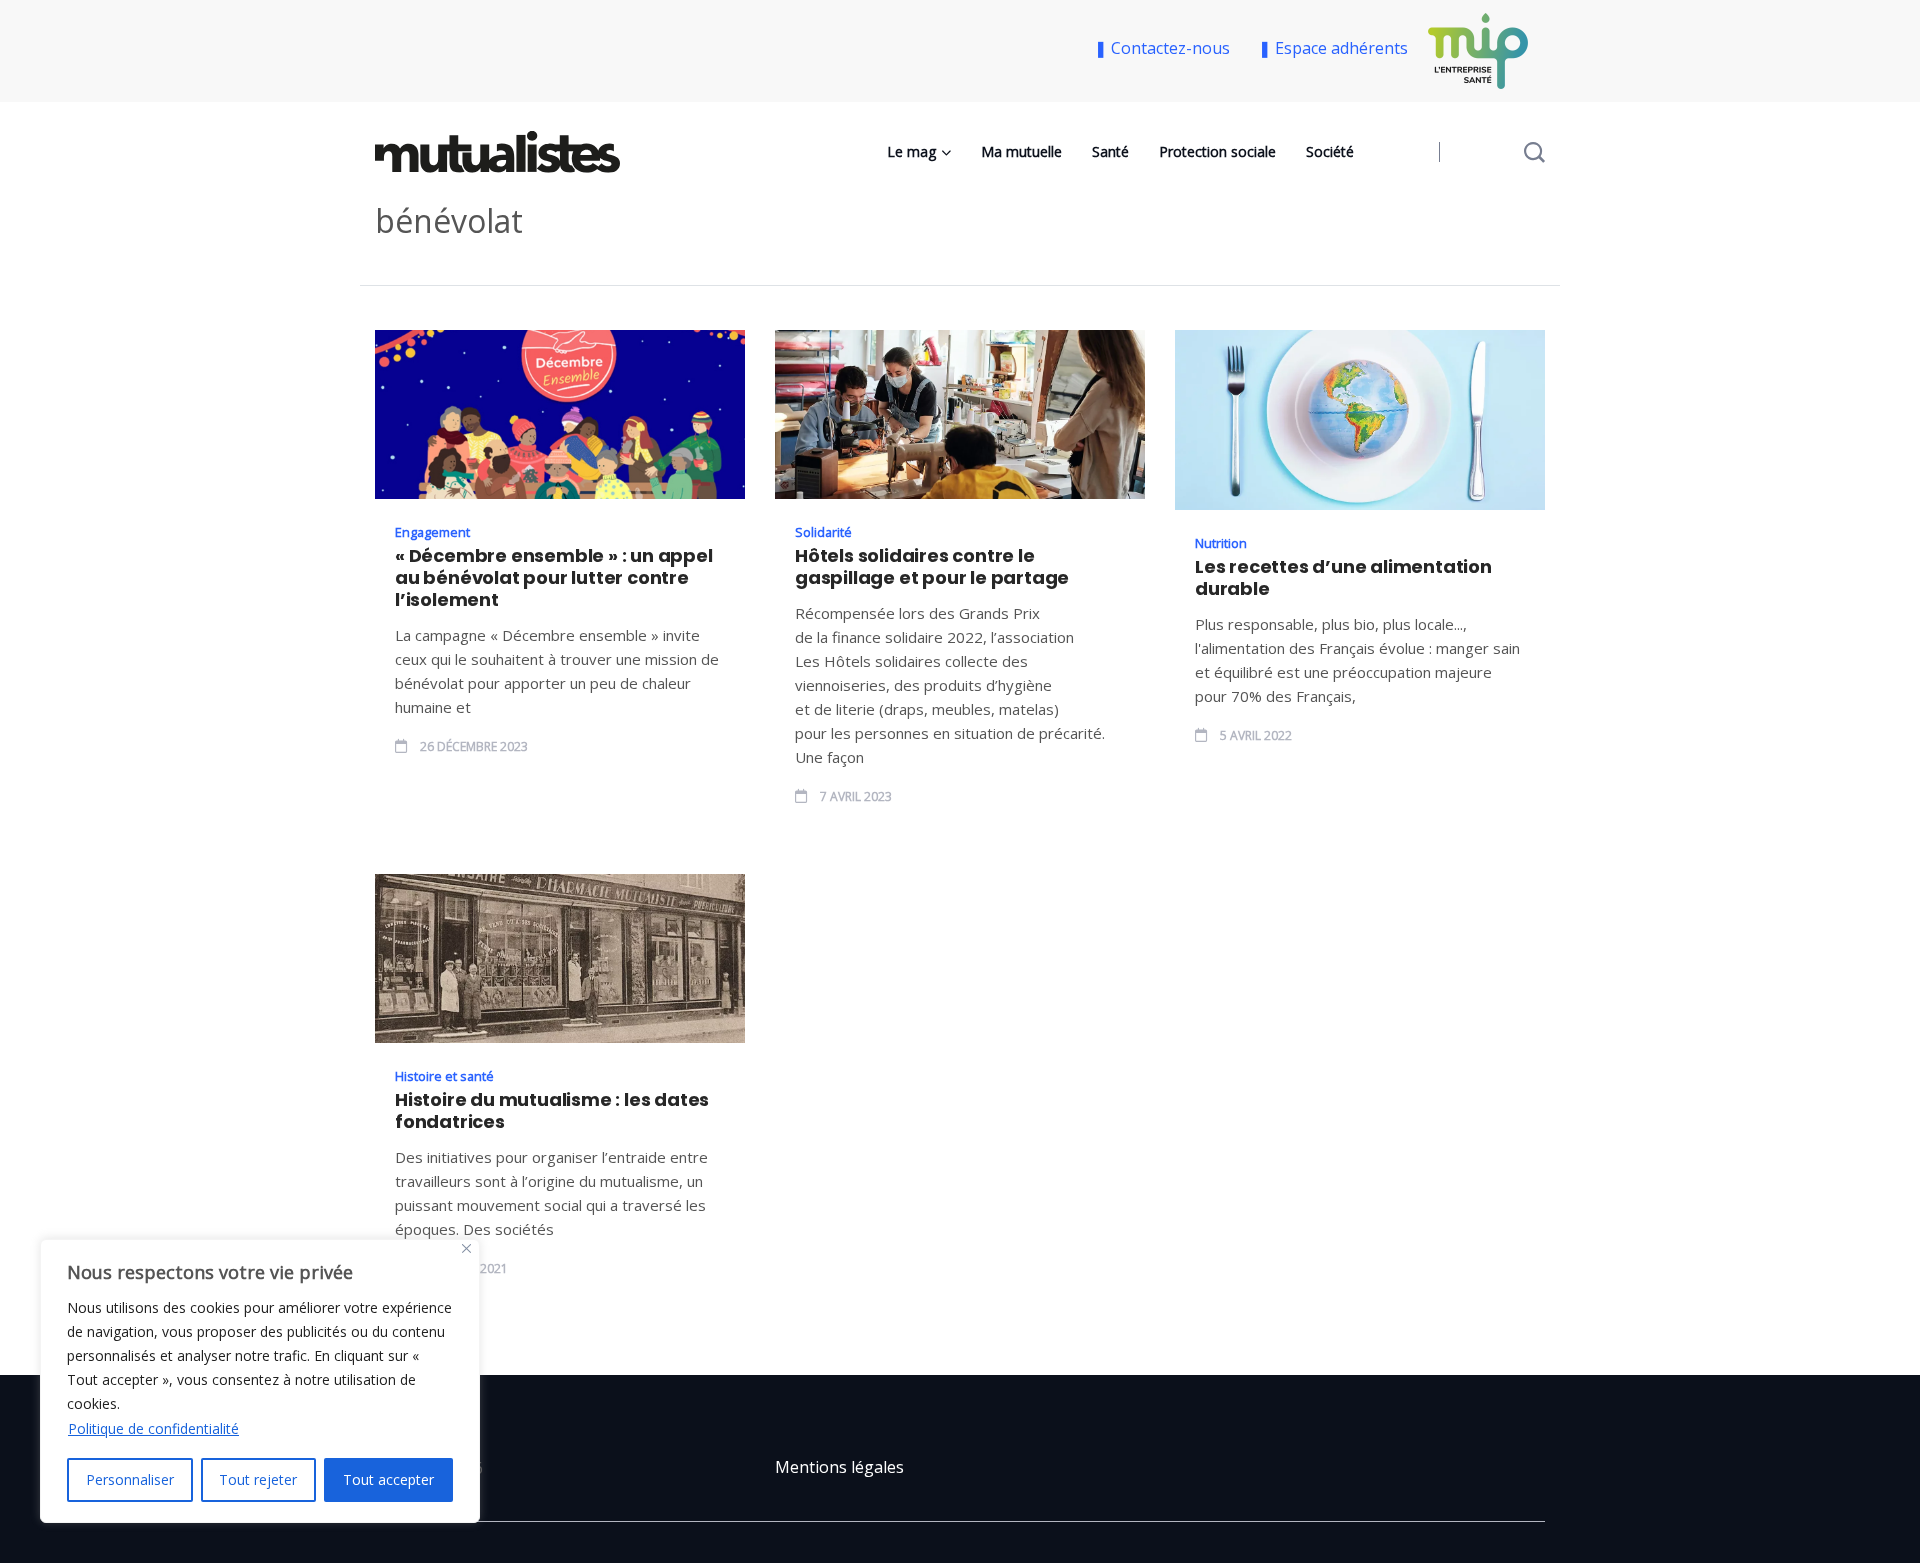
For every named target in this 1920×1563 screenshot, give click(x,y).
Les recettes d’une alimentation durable (1343, 578)
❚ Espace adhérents (1333, 48)
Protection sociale (1217, 151)
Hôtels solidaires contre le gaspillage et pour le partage (932, 567)
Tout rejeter (258, 1479)
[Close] (466, 1248)
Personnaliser (130, 1479)
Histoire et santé (444, 1076)
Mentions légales (839, 1467)
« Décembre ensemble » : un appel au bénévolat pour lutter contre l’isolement (554, 578)
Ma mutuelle (1021, 151)
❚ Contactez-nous (1166, 48)
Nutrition (1221, 543)
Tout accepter (388, 1479)
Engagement (432, 532)
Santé (1110, 151)
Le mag (911, 151)
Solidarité (823, 532)
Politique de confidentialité (153, 1428)
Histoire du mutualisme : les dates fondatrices (552, 1111)
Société (1330, 151)
